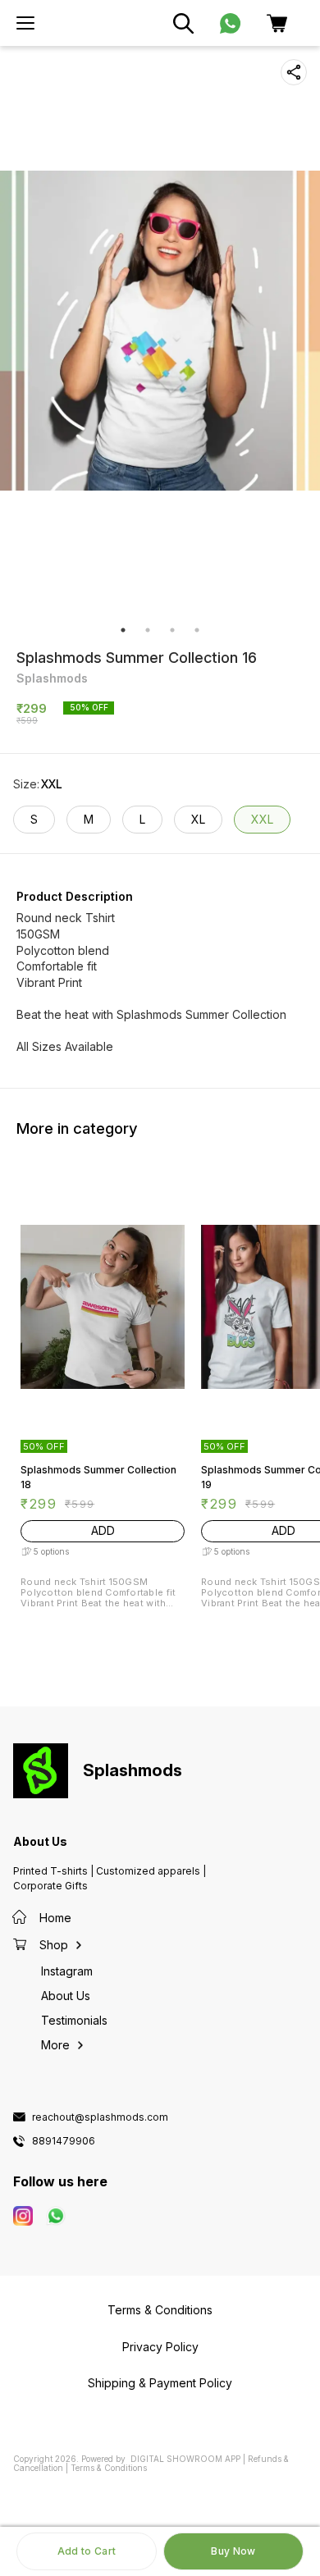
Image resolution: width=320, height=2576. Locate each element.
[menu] (25, 23)
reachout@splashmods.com (100, 2117)
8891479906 (64, 2141)
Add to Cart (87, 2551)
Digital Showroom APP (185, 2459)
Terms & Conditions (109, 2468)
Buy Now (233, 2551)
